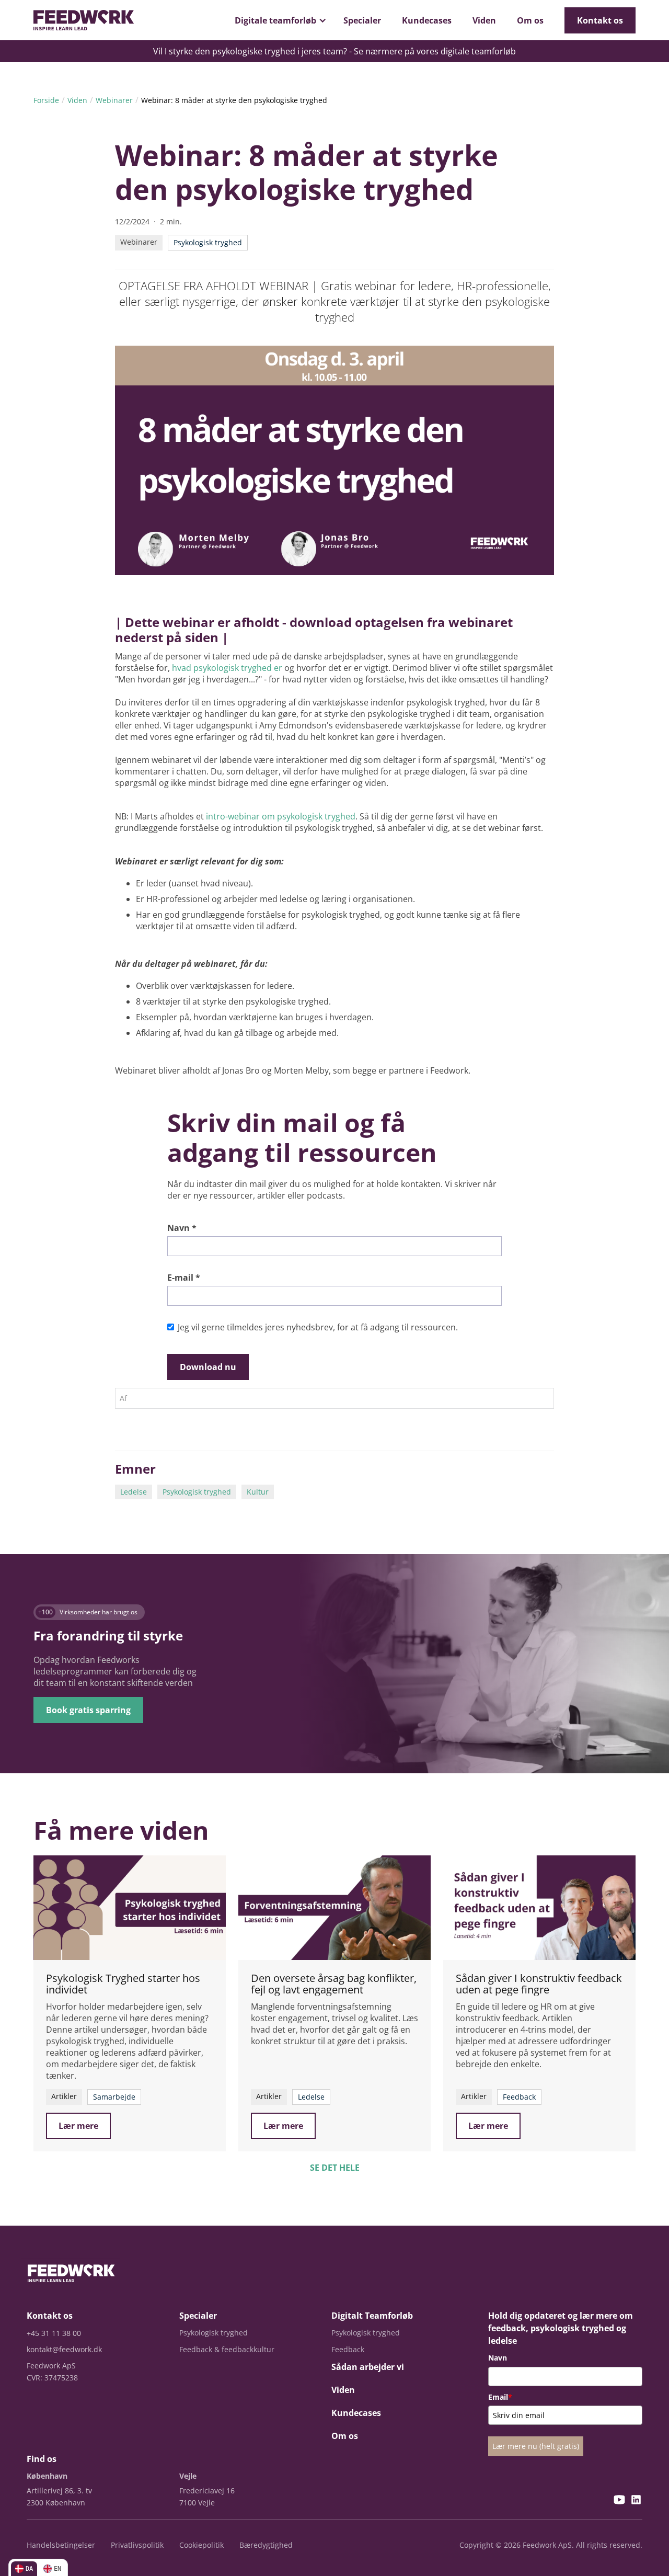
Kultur (258, 1492)
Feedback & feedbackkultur (227, 2349)
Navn (498, 2358)
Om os (530, 20)
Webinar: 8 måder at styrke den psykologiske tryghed (234, 100)
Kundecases (427, 20)
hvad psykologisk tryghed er (227, 668)
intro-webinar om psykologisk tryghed (281, 816)
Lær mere (78, 2126)
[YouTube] (619, 2501)
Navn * (182, 1228)
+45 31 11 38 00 (54, 2333)
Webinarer (114, 100)
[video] (130, 1908)
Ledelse (134, 1492)
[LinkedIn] (636, 2501)
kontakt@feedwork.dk (64, 2349)
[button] (279, 20)
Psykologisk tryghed (197, 1492)
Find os (42, 2459)
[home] (84, 20)
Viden (484, 20)
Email (500, 2397)
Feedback (348, 2349)
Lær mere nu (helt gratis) (536, 2446)
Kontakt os (600, 20)
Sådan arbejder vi (368, 2367)
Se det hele (335, 2168)
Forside (46, 100)
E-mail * (184, 1278)
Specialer (362, 20)
